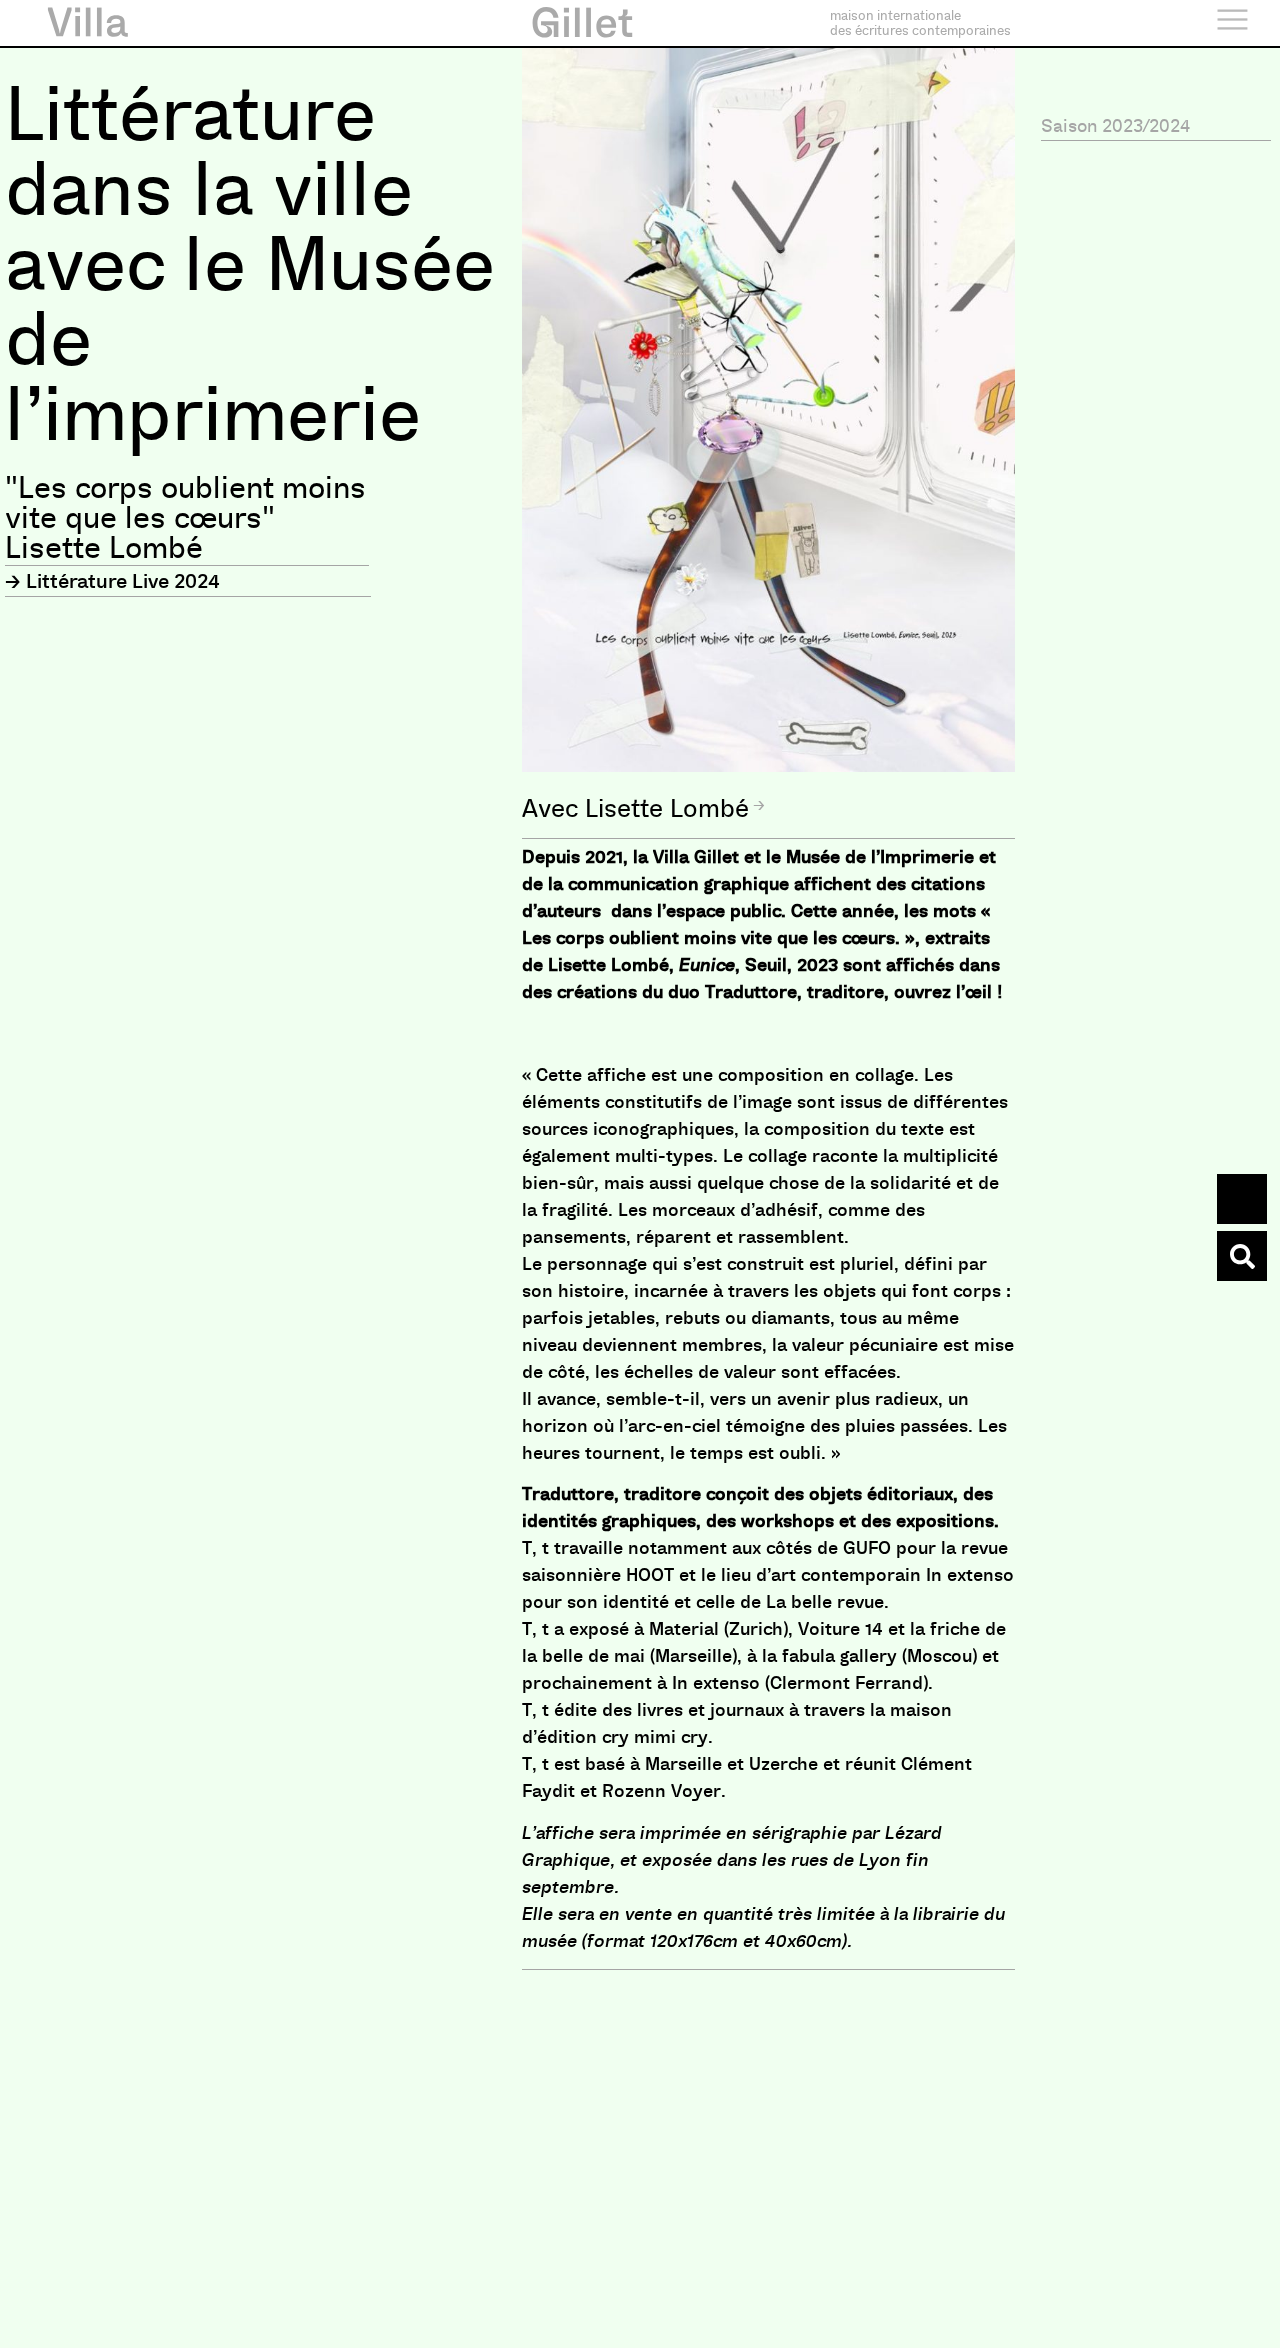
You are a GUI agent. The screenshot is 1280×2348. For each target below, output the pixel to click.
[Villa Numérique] (1242, 1256)
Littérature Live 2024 (123, 581)
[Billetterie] (1242, 1199)
